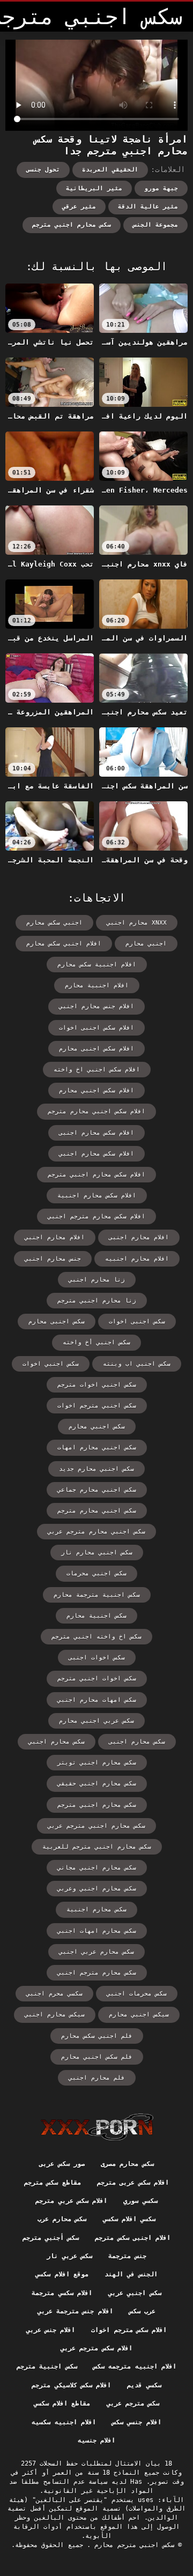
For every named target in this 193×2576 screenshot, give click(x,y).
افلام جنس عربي (51, 2330)
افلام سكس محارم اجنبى (96, 1133)
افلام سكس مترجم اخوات (129, 2330)
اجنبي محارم (146, 944)
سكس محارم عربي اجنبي (96, 1952)
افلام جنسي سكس (137, 2422)
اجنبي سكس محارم (54, 923)
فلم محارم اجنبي (97, 2078)
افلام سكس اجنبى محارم (96, 1049)
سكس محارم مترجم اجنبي (97, 1973)
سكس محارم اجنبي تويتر (97, 1763)
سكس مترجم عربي (133, 2403)
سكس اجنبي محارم (97, 1427)
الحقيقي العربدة (110, 170)
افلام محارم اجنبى (139, 1237)
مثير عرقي (79, 207)
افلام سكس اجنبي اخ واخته (97, 1070)
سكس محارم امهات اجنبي (97, 1931)
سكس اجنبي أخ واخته (96, 1342)
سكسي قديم (144, 2385)
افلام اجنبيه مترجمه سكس (135, 2366)
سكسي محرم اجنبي (54, 1994)
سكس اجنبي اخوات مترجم (97, 1385)
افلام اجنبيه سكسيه (64, 2422)
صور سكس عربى (62, 2164)
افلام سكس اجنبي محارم (96, 1090)
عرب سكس (142, 2311)
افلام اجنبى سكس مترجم (133, 2238)
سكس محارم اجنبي (57, 1742)
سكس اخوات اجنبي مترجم (97, 1678)
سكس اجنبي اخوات (51, 1364)
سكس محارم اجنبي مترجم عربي (96, 1826)
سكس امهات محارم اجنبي (97, 1700)
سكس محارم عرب (62, 2219)
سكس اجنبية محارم (96, 1616)
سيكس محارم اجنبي (55, 2015)
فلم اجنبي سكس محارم (97, 2036)
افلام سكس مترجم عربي (96, 2348)
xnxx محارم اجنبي (137, 923)
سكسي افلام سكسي (129, 2219)
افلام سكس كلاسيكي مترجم (71, 2385)
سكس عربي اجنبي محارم (96, 1721)
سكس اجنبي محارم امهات (97, 1447)
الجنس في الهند (131, 2274)
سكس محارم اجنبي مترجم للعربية (97, 1847)
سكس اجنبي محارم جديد (96, 1469)
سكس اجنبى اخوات (137, 1321)
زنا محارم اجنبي (97, 1280)
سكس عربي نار (69, 2256)
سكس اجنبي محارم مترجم (97, 1511)
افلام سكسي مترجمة (62, 2293)
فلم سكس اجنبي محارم (97, 2057)
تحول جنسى (43, 170)
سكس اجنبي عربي (135, 2293)
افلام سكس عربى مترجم (133, 2183)
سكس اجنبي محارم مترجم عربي (96, 1532)
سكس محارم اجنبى (137, 1742)
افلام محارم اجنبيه (137, 1259)
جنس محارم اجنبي (53, 1259)
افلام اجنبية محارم (97, 985)
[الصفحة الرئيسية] (97, 2127)
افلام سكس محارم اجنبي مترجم (96, 1175)
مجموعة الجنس (155, 225)
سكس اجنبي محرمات (96, 1573)
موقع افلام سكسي (62, 2274)
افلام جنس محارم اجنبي (96, 1006)
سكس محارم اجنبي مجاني (97, 1868)
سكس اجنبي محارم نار (97, 1553)
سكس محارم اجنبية (96, 1909)
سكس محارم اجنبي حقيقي (97, 1784)
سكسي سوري (140, 2201)
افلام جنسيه (96, 2440)
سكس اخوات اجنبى (97, 1658)
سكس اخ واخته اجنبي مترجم (96, 1637)
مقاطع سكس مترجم (53, 2183)
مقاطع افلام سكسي (62, 2403)
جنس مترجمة (127, 2256)
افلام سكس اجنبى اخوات (96, 1028)
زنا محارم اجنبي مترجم (97, 1301)
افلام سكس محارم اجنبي (96, 1154)
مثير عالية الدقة (148, 207)
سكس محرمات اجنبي (137, 1994)
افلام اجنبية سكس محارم (97, 965)
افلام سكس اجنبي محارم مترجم (96, 1111)
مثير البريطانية (94, 188)
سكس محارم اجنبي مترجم (72, 225)
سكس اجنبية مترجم (47, 2366)
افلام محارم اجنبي (55, 1237)
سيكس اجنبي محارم (139, 2015)
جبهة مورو (161, 188)
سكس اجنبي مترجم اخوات (97, 1406)
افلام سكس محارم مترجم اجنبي (96, 1216)
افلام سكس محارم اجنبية (97, 1196)
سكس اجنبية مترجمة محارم (97, 1595)
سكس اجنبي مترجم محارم (132, 2545)
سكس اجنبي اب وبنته (137, 1364)
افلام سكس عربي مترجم (71, 2201)
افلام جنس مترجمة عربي (75, 2311)
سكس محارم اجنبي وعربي (97, 1889)
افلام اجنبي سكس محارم (64, 944)
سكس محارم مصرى (127, 2164)
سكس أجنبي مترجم (51, 2238)
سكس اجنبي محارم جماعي (97, 1490)
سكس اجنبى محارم (57, 1321)
